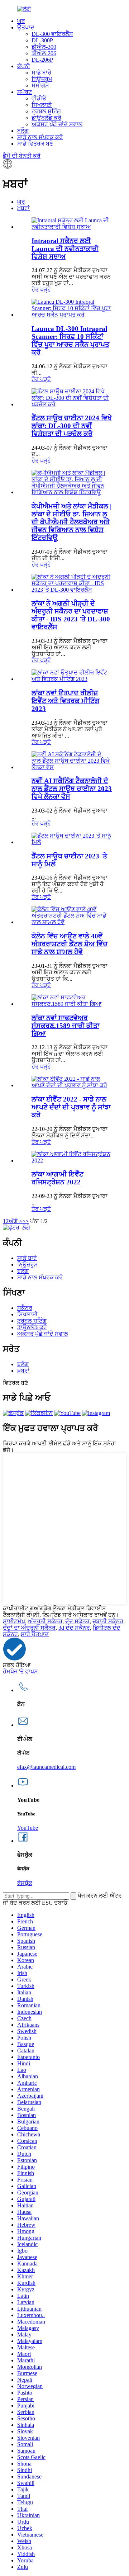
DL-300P (42, 40)
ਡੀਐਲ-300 (44, 47)
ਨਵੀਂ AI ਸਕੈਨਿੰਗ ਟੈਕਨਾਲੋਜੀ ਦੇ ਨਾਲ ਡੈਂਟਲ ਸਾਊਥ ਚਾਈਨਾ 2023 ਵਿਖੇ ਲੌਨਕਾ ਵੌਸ (72, 789)
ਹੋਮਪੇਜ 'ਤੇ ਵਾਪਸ (20, 1671)
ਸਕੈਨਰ (25, 1308)
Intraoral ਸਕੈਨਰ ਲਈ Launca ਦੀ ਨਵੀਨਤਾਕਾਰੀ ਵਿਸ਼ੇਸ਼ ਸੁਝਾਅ (65, 249)
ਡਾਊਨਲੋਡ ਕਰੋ (46, 118)
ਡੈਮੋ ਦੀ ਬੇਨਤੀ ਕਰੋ (22, 156)
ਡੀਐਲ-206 (44, 53)
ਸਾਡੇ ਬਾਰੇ (41, 73)
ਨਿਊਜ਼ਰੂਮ (42, 79)
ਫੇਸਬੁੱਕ (25, 1883)
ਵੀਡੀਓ (39, 98)
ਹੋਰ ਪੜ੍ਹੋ (41, 290)
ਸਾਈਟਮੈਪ (14, 1621)
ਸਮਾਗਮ (40, 86)
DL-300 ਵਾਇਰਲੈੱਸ (52, 34)
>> (25, 1221)
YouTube (28, 1828)
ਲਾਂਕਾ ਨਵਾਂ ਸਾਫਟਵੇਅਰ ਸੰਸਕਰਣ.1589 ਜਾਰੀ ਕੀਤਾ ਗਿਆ (65, 1026)
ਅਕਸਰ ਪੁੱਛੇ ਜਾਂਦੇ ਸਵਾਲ (57, 124)
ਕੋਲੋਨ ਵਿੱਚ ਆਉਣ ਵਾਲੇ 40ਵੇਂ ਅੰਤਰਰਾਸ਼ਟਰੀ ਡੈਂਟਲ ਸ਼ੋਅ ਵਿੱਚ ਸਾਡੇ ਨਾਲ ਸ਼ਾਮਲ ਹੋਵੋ (70, 944)
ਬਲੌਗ (23, 131)
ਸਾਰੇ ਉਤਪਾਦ (35, 1634)
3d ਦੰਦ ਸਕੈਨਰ (74, 1628)
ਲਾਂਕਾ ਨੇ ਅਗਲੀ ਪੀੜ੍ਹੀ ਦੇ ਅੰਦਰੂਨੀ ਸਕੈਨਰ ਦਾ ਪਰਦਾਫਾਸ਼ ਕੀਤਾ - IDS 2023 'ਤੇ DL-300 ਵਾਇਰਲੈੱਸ (71, 615)
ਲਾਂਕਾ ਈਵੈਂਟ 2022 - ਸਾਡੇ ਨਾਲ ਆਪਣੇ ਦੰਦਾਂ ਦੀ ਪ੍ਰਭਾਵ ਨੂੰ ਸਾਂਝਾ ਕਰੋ (71, 1107)
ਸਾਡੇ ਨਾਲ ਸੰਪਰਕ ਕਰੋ (40, 137)
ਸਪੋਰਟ (25, 92)
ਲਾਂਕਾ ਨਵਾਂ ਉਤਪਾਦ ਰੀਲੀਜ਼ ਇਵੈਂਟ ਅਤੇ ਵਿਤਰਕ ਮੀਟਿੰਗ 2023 (65, 701)
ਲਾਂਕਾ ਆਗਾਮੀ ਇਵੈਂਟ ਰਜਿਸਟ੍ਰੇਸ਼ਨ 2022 (58, 1178)
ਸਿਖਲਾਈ (42, 105)
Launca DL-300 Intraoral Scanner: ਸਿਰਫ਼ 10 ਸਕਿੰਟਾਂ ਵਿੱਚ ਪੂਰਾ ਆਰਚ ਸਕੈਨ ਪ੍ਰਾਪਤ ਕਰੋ (70, 340)
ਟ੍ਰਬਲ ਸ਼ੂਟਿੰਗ (46, 111)
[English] (8, 167)
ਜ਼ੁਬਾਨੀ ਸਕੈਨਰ (108, 1621)
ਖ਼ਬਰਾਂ (23, 208)
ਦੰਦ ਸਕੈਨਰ (77, 1621)
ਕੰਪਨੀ (24, 66)
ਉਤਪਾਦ (26, 27)
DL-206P (42, 60)
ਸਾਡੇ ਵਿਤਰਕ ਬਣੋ (35, 144)
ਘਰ (21, 21)
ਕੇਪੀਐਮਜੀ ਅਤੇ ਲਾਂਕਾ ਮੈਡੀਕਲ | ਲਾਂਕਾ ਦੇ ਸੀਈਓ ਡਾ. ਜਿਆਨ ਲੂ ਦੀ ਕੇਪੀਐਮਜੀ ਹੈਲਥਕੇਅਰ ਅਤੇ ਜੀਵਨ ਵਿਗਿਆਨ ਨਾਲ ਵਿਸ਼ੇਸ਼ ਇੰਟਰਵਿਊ (71, 522)
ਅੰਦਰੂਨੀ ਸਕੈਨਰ (45, 1621)
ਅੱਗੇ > (15, 1221)
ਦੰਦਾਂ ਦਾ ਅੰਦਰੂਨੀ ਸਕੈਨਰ (29, 1628)
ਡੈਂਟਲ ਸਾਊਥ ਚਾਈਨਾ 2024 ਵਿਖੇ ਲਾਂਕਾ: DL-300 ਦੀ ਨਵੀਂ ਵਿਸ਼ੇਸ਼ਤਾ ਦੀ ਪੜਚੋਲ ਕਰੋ (72, 426)
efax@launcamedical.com (46, 1767)
